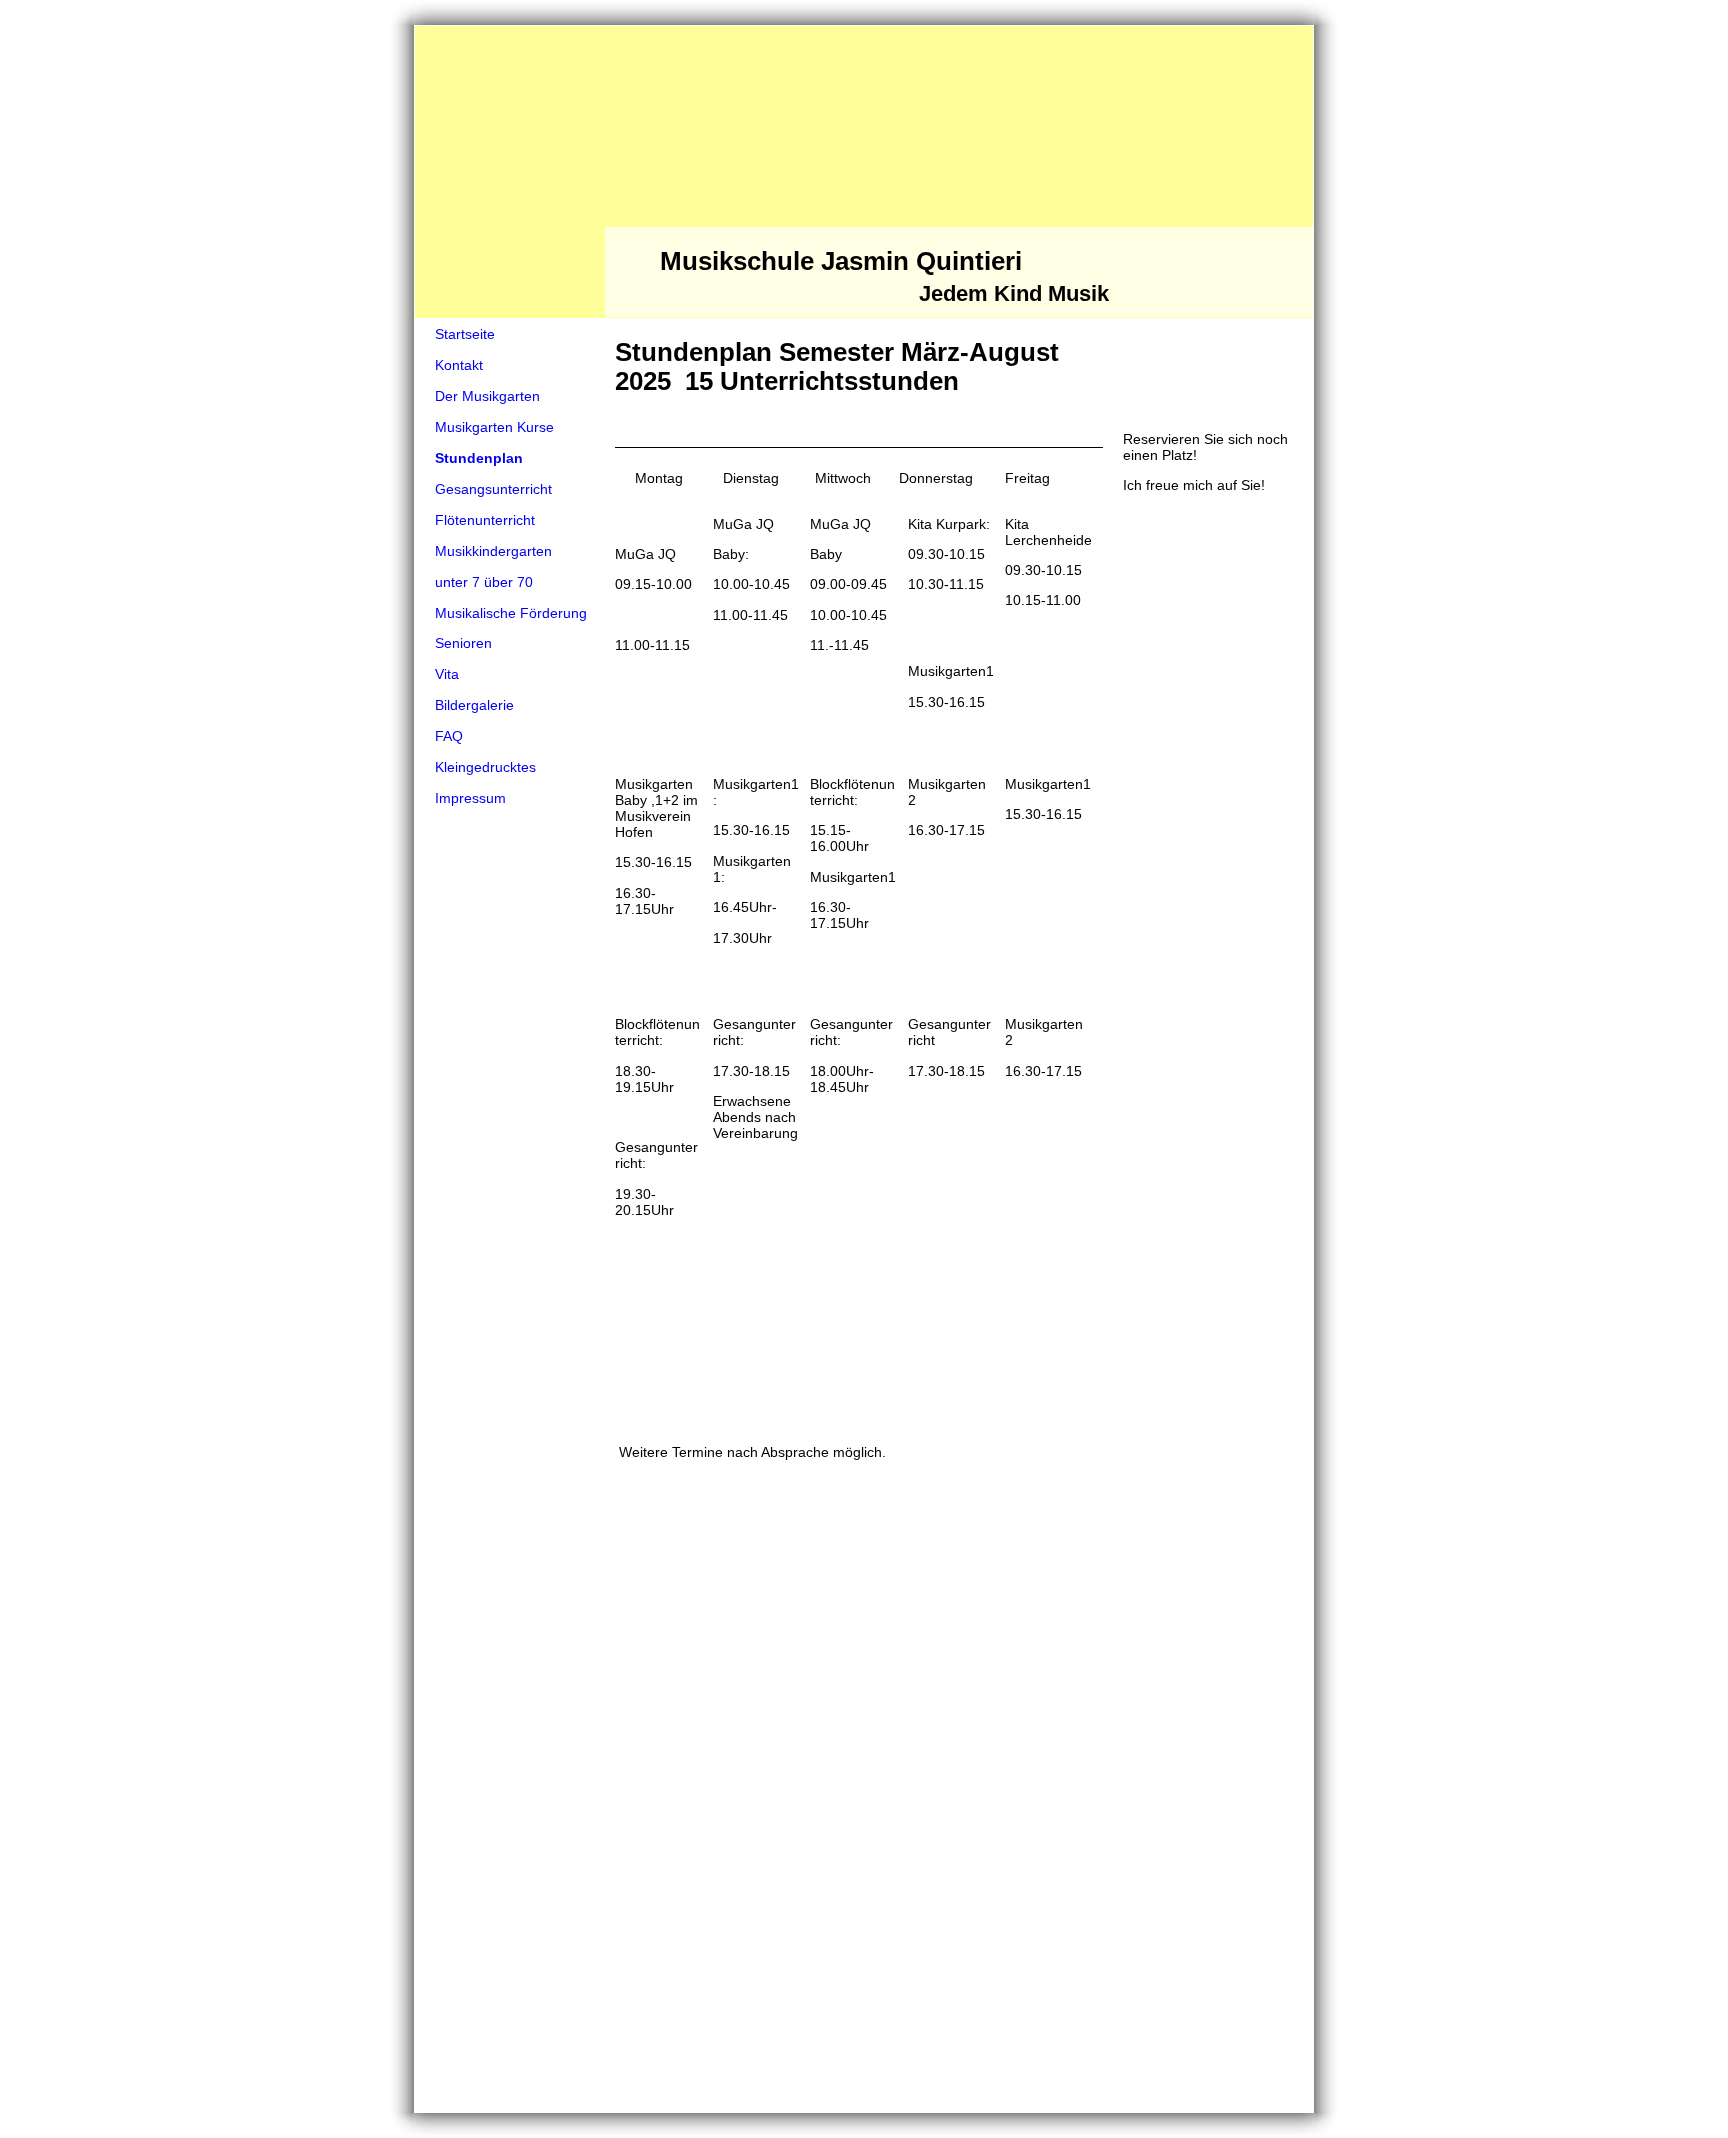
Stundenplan (479, 458)
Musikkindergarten (493, 551)
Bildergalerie (474, 705)
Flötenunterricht (485, 520)
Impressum (470, 798)
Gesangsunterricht (493, 489)
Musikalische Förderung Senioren (511, 628)
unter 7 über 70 (484, 582)
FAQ (449, 736)
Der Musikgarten (487, 396)
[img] (864, 172)
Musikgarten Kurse (494, 427)
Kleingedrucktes (485, 767)
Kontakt (459, 365)
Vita (447, 674)
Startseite (465, 334)
